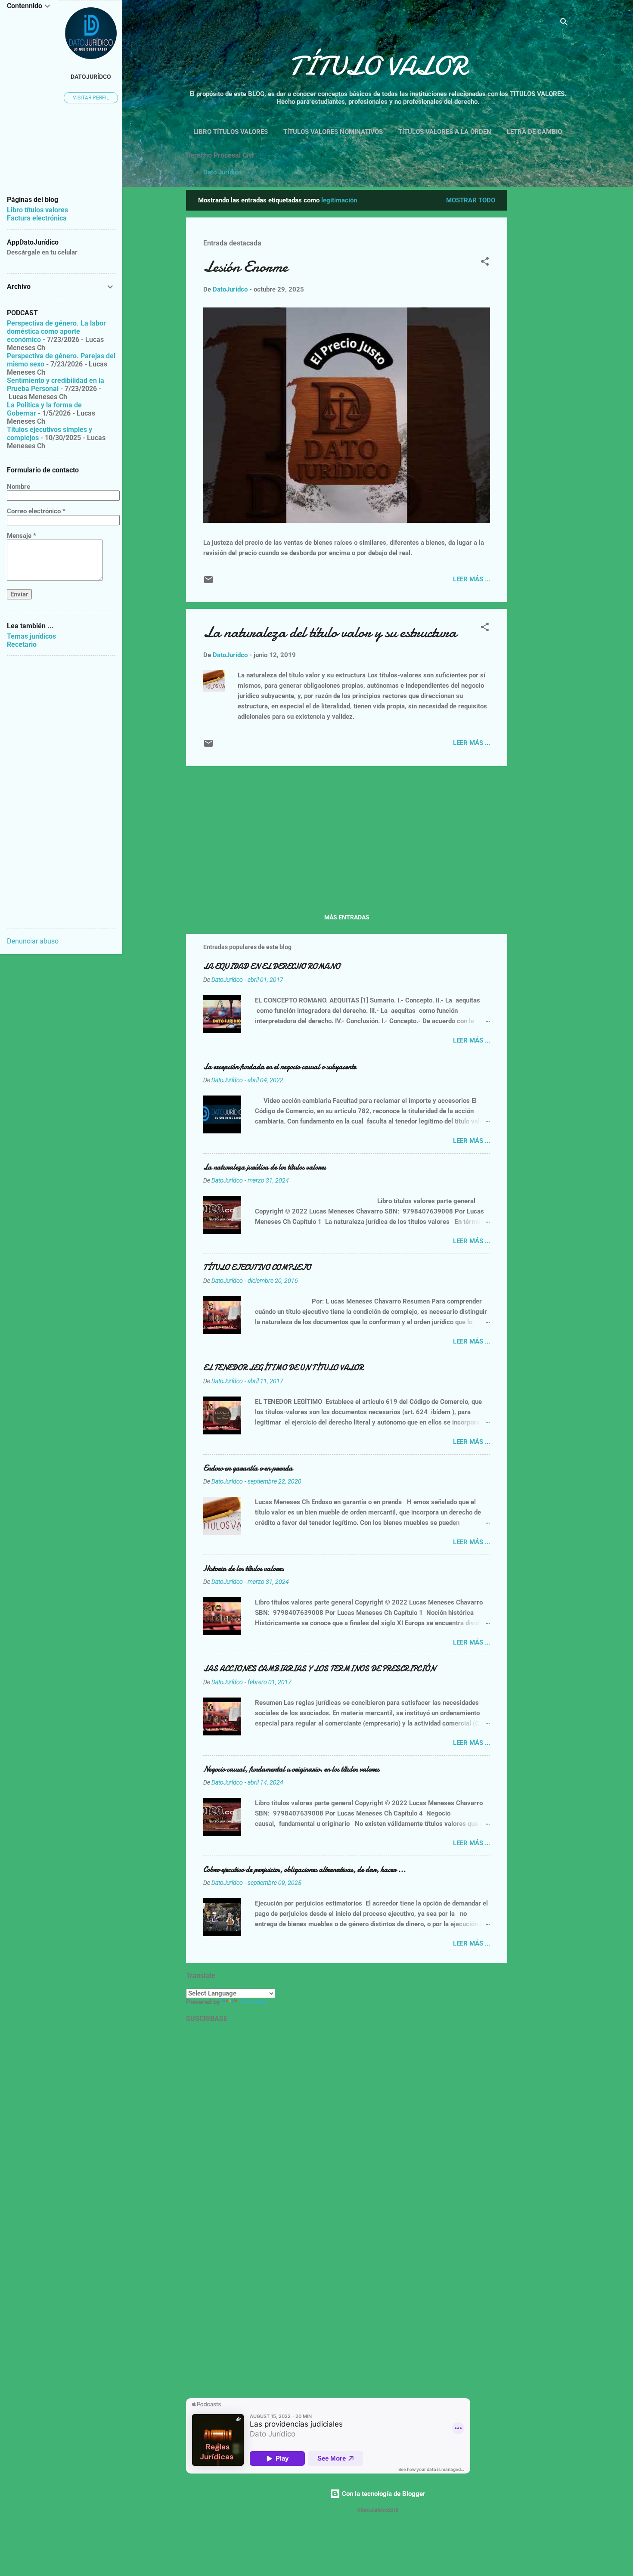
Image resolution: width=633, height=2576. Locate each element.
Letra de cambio (534, 132)
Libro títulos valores (231, 132)
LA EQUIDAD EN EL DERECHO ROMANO (272, 967)
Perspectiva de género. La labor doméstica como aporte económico (56, 331)
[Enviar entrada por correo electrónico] (208, 583)
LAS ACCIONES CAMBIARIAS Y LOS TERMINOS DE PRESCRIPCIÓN (319, 1669)
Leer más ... (472, 579)
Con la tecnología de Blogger (383, 2494)
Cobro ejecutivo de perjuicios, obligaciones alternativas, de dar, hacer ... (304, 1870)
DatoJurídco (91, 77)
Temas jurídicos (31, 636)
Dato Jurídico (222, 172)
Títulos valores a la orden (445, 132)
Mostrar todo (471, 200)
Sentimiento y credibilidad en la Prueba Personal (56, 385)
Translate (253, 2002)
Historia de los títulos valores (244, 1569)
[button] (485, 263)
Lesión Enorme (245, 267)
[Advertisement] (574, 319)
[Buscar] (564, 23)
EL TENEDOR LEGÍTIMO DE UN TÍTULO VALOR (283, 1368)
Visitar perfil (91, 98)
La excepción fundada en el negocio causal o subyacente (280, 1067)
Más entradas (347, 917)
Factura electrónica (37, 218)
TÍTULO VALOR (378, 66)
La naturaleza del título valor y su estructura (330, 632)
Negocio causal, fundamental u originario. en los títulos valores (291, 1769)
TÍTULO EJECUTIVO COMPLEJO (257, 1268)
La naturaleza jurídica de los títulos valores (265, 1167)
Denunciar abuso (33, 941)
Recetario (22, 644)
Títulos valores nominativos (333, 132)
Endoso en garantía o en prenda (248, 1468)
